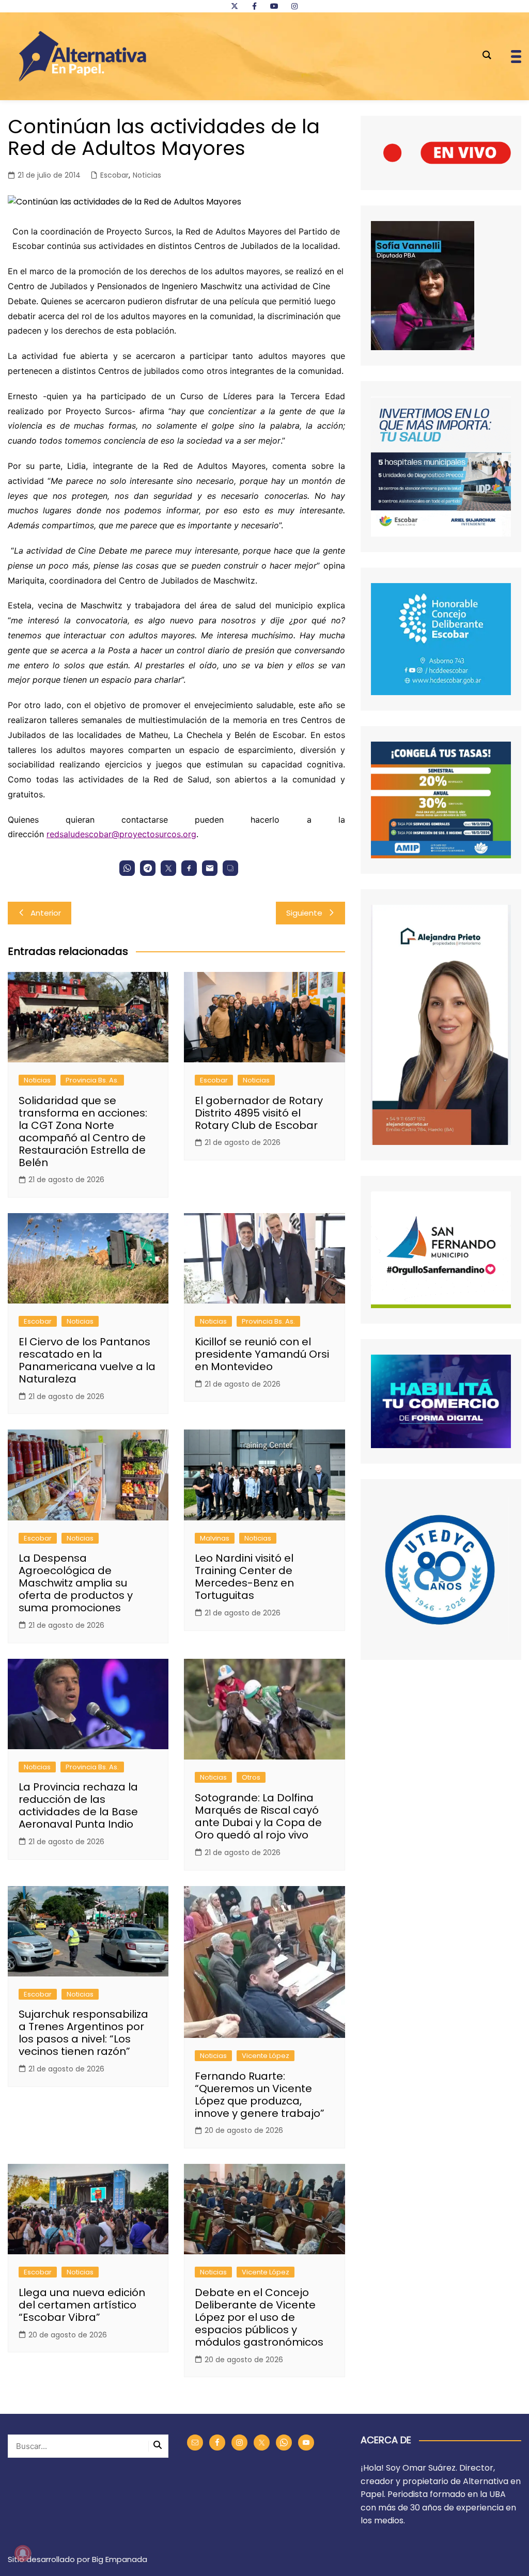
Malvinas (215, 1538)
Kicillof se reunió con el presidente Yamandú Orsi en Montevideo (262, 1354)
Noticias (147, 175)
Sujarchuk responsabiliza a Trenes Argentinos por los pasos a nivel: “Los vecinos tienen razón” (83, 2033)
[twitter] (235, 6)
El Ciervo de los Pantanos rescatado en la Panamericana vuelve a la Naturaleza (87, 1360)
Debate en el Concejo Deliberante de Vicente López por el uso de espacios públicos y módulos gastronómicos (259, 2317)
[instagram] (294, 6)
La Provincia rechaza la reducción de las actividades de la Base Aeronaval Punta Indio (78, 1805)
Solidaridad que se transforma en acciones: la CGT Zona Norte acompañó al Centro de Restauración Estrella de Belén (83, 1132)
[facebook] (254, 6)
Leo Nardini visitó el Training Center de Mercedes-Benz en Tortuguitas (244, 1577)
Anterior (46, 913)
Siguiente (304, 913)
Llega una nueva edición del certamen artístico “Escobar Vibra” (82, 2305)
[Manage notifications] (23, 2553)
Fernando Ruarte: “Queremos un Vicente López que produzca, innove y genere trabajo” (260, 2095)
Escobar (114, 175)
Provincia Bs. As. (92, 1080)
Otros (251, 1777)
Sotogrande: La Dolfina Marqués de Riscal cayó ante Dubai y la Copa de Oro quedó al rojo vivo (258, 1816)
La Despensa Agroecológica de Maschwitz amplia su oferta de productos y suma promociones (76, 1583)
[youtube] (274, 6)
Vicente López (266, 2056)
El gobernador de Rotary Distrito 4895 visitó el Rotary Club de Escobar (259, 1113)
